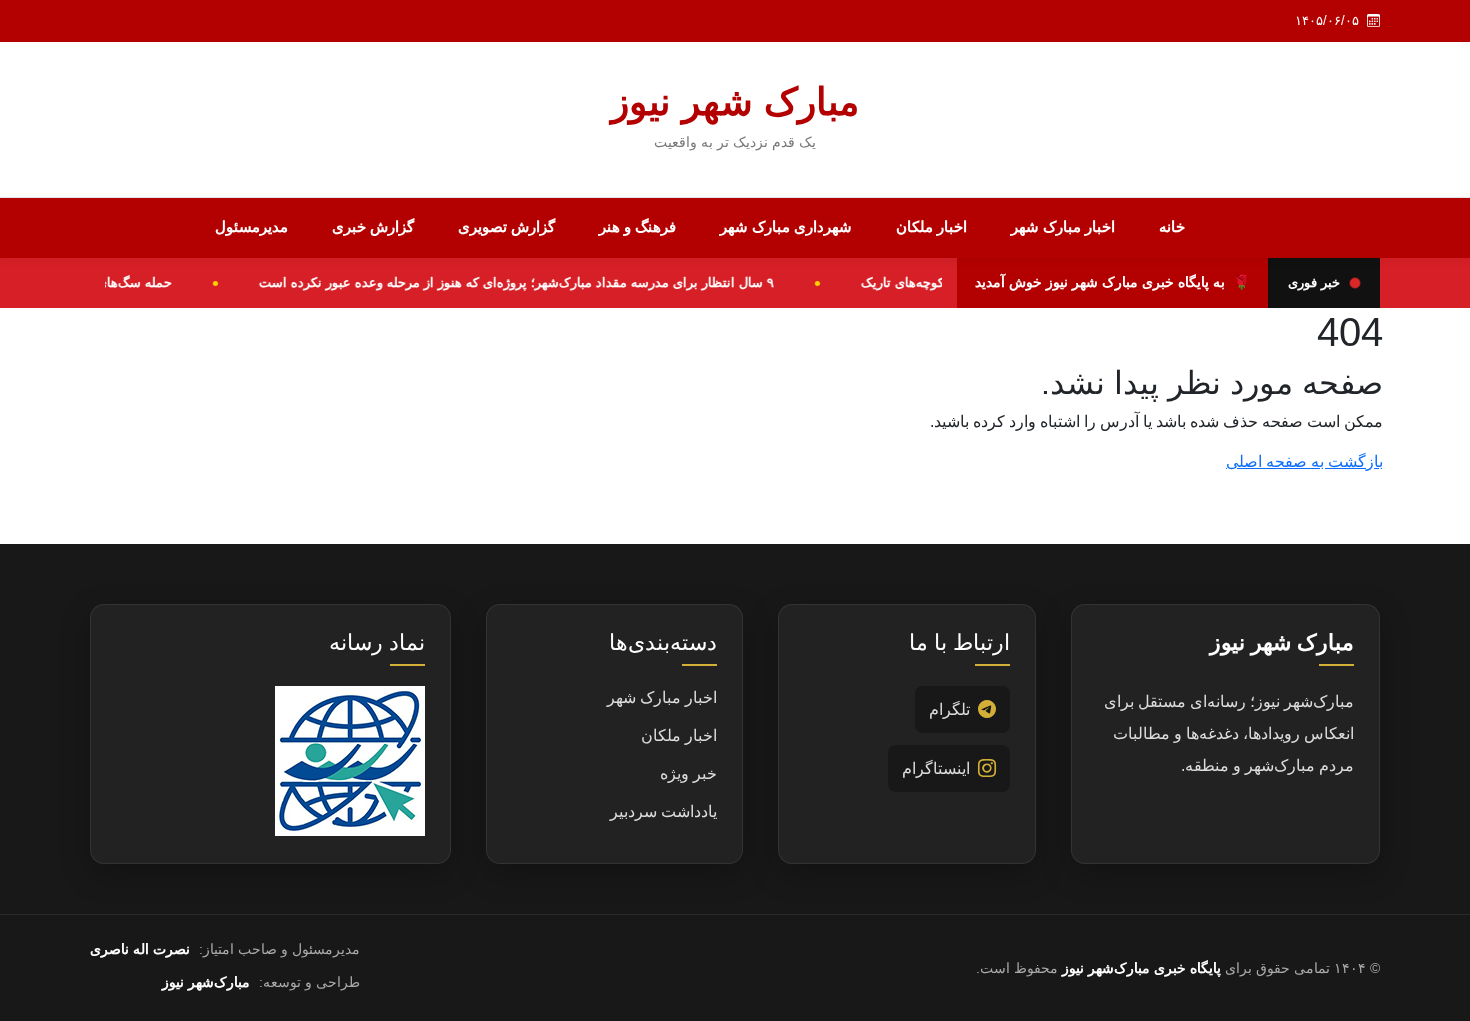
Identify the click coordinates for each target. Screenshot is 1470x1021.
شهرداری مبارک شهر (786, 226)
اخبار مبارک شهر (1063, 226)
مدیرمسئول (251, 226)
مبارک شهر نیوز (735, 102)
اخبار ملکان (931, 226)
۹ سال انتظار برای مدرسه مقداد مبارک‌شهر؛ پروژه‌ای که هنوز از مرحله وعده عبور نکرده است (527, 282)
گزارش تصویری (506, 226)
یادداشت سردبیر (663, 811)
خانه (1172, 226)
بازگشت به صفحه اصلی (1304, 461)
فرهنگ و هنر (637, 226)
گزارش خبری (373, 226)
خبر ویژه (688, 773)
